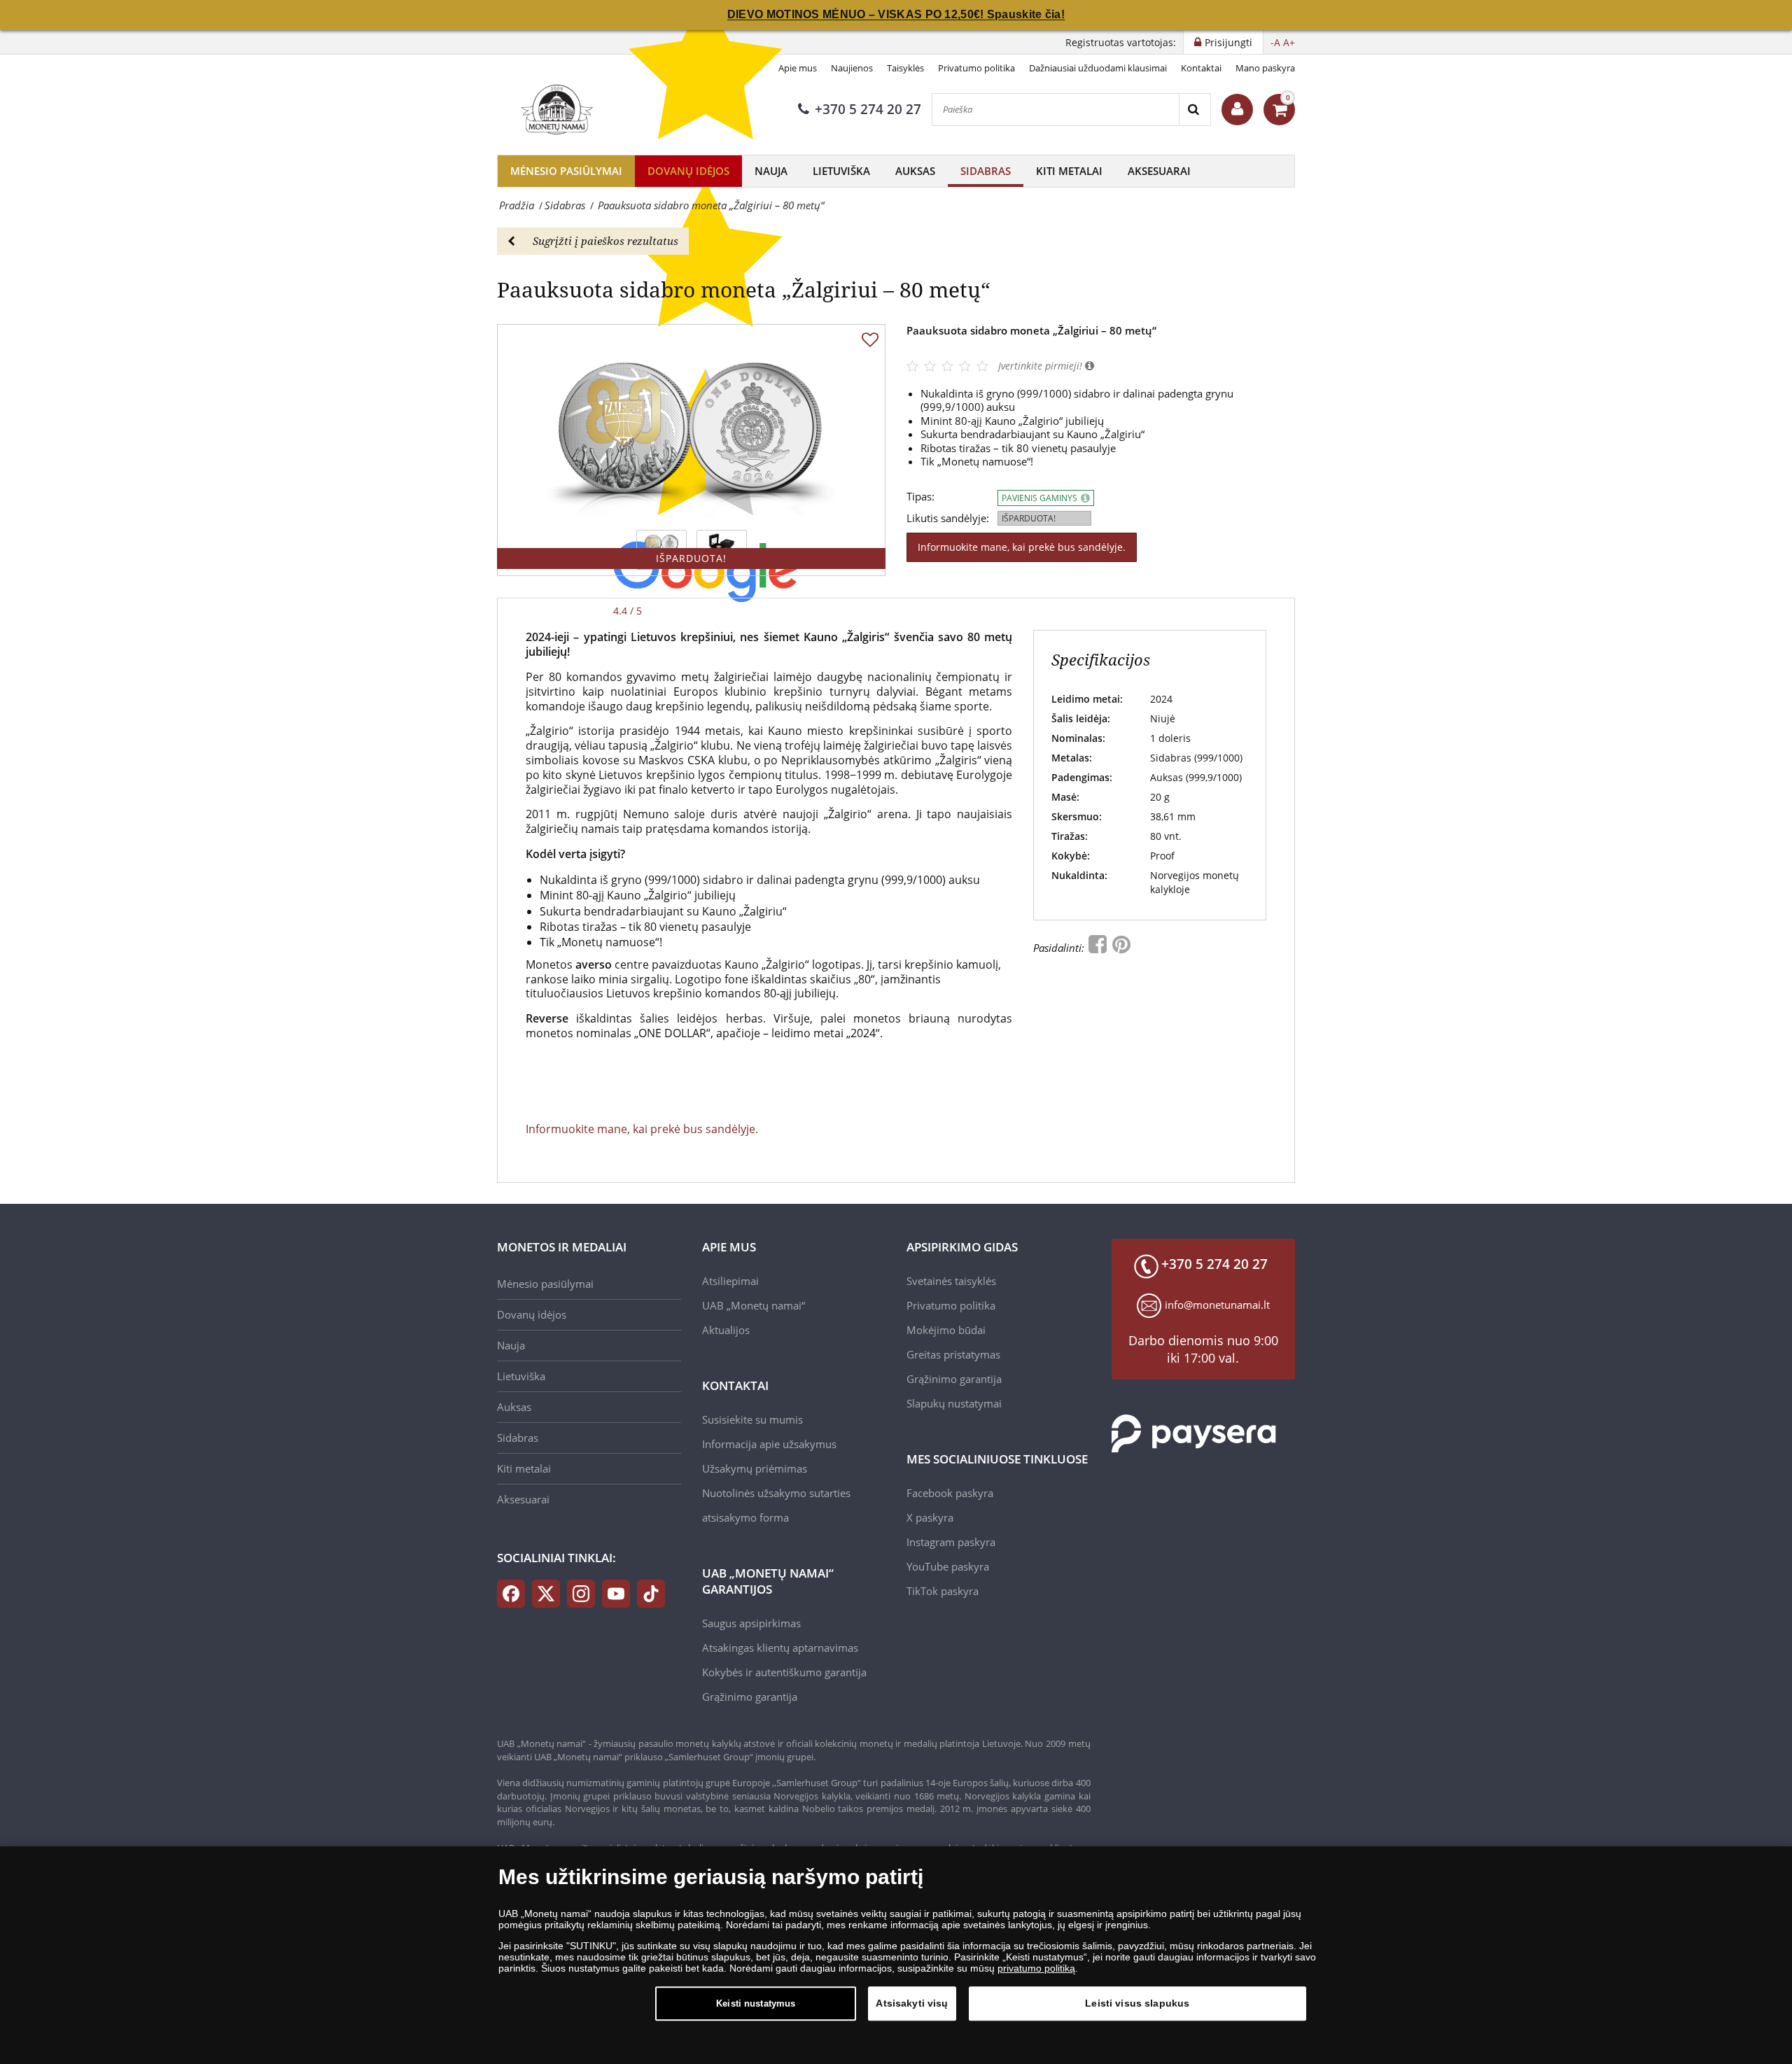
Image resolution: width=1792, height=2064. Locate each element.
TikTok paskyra (943, 1591)
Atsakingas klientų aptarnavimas (780, 1648)
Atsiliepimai (730, 1281)
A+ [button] (1289, 42)
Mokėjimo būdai (946, 1330)
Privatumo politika (976, 68)
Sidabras (986, 171)
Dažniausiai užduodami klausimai (1098, 68)
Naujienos (852, 68)
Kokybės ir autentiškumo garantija (784, 1672)
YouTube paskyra (948, 1566)
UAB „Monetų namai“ (754, 1305)
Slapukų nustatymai (954, 1403)
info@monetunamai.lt (1217, 1305)
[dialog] (896, 1955)
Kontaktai (1201, 68)
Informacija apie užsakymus (769, 1444)
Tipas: (920, 497)
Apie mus (798, 68)
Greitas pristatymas (953, 1354)
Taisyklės (905, 68)
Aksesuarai (1159, 171)
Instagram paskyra (951, 1542)
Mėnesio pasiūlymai (566, 171)
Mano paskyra (1265, 68)
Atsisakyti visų (912, 2003)
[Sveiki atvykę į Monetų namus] (1237, 110)
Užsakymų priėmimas (755, 1468)
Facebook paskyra (950, 1493)
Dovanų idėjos (688, 171)
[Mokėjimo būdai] (1194, 1433)
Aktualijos (726, 1330)
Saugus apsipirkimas (751, 1623)
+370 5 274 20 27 (868, 109)
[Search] (1195, 110)
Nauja (771, 171)
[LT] (555, 109)
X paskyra (930, 1517)
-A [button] (1275, 42)
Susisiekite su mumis (752, 1419)
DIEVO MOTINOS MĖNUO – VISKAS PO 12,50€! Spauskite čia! (896, 14)
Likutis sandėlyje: (948, 518)
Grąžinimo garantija (750, 1697)
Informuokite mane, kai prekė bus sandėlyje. (1022, 547)
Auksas (915, 171)
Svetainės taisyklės (951, 1281)
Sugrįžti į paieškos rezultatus (605, 241)
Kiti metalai (1069, 171)
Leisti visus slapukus (1137, 2003)
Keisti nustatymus (756, 2003)
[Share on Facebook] (1099, 948)
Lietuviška (841, 171)
